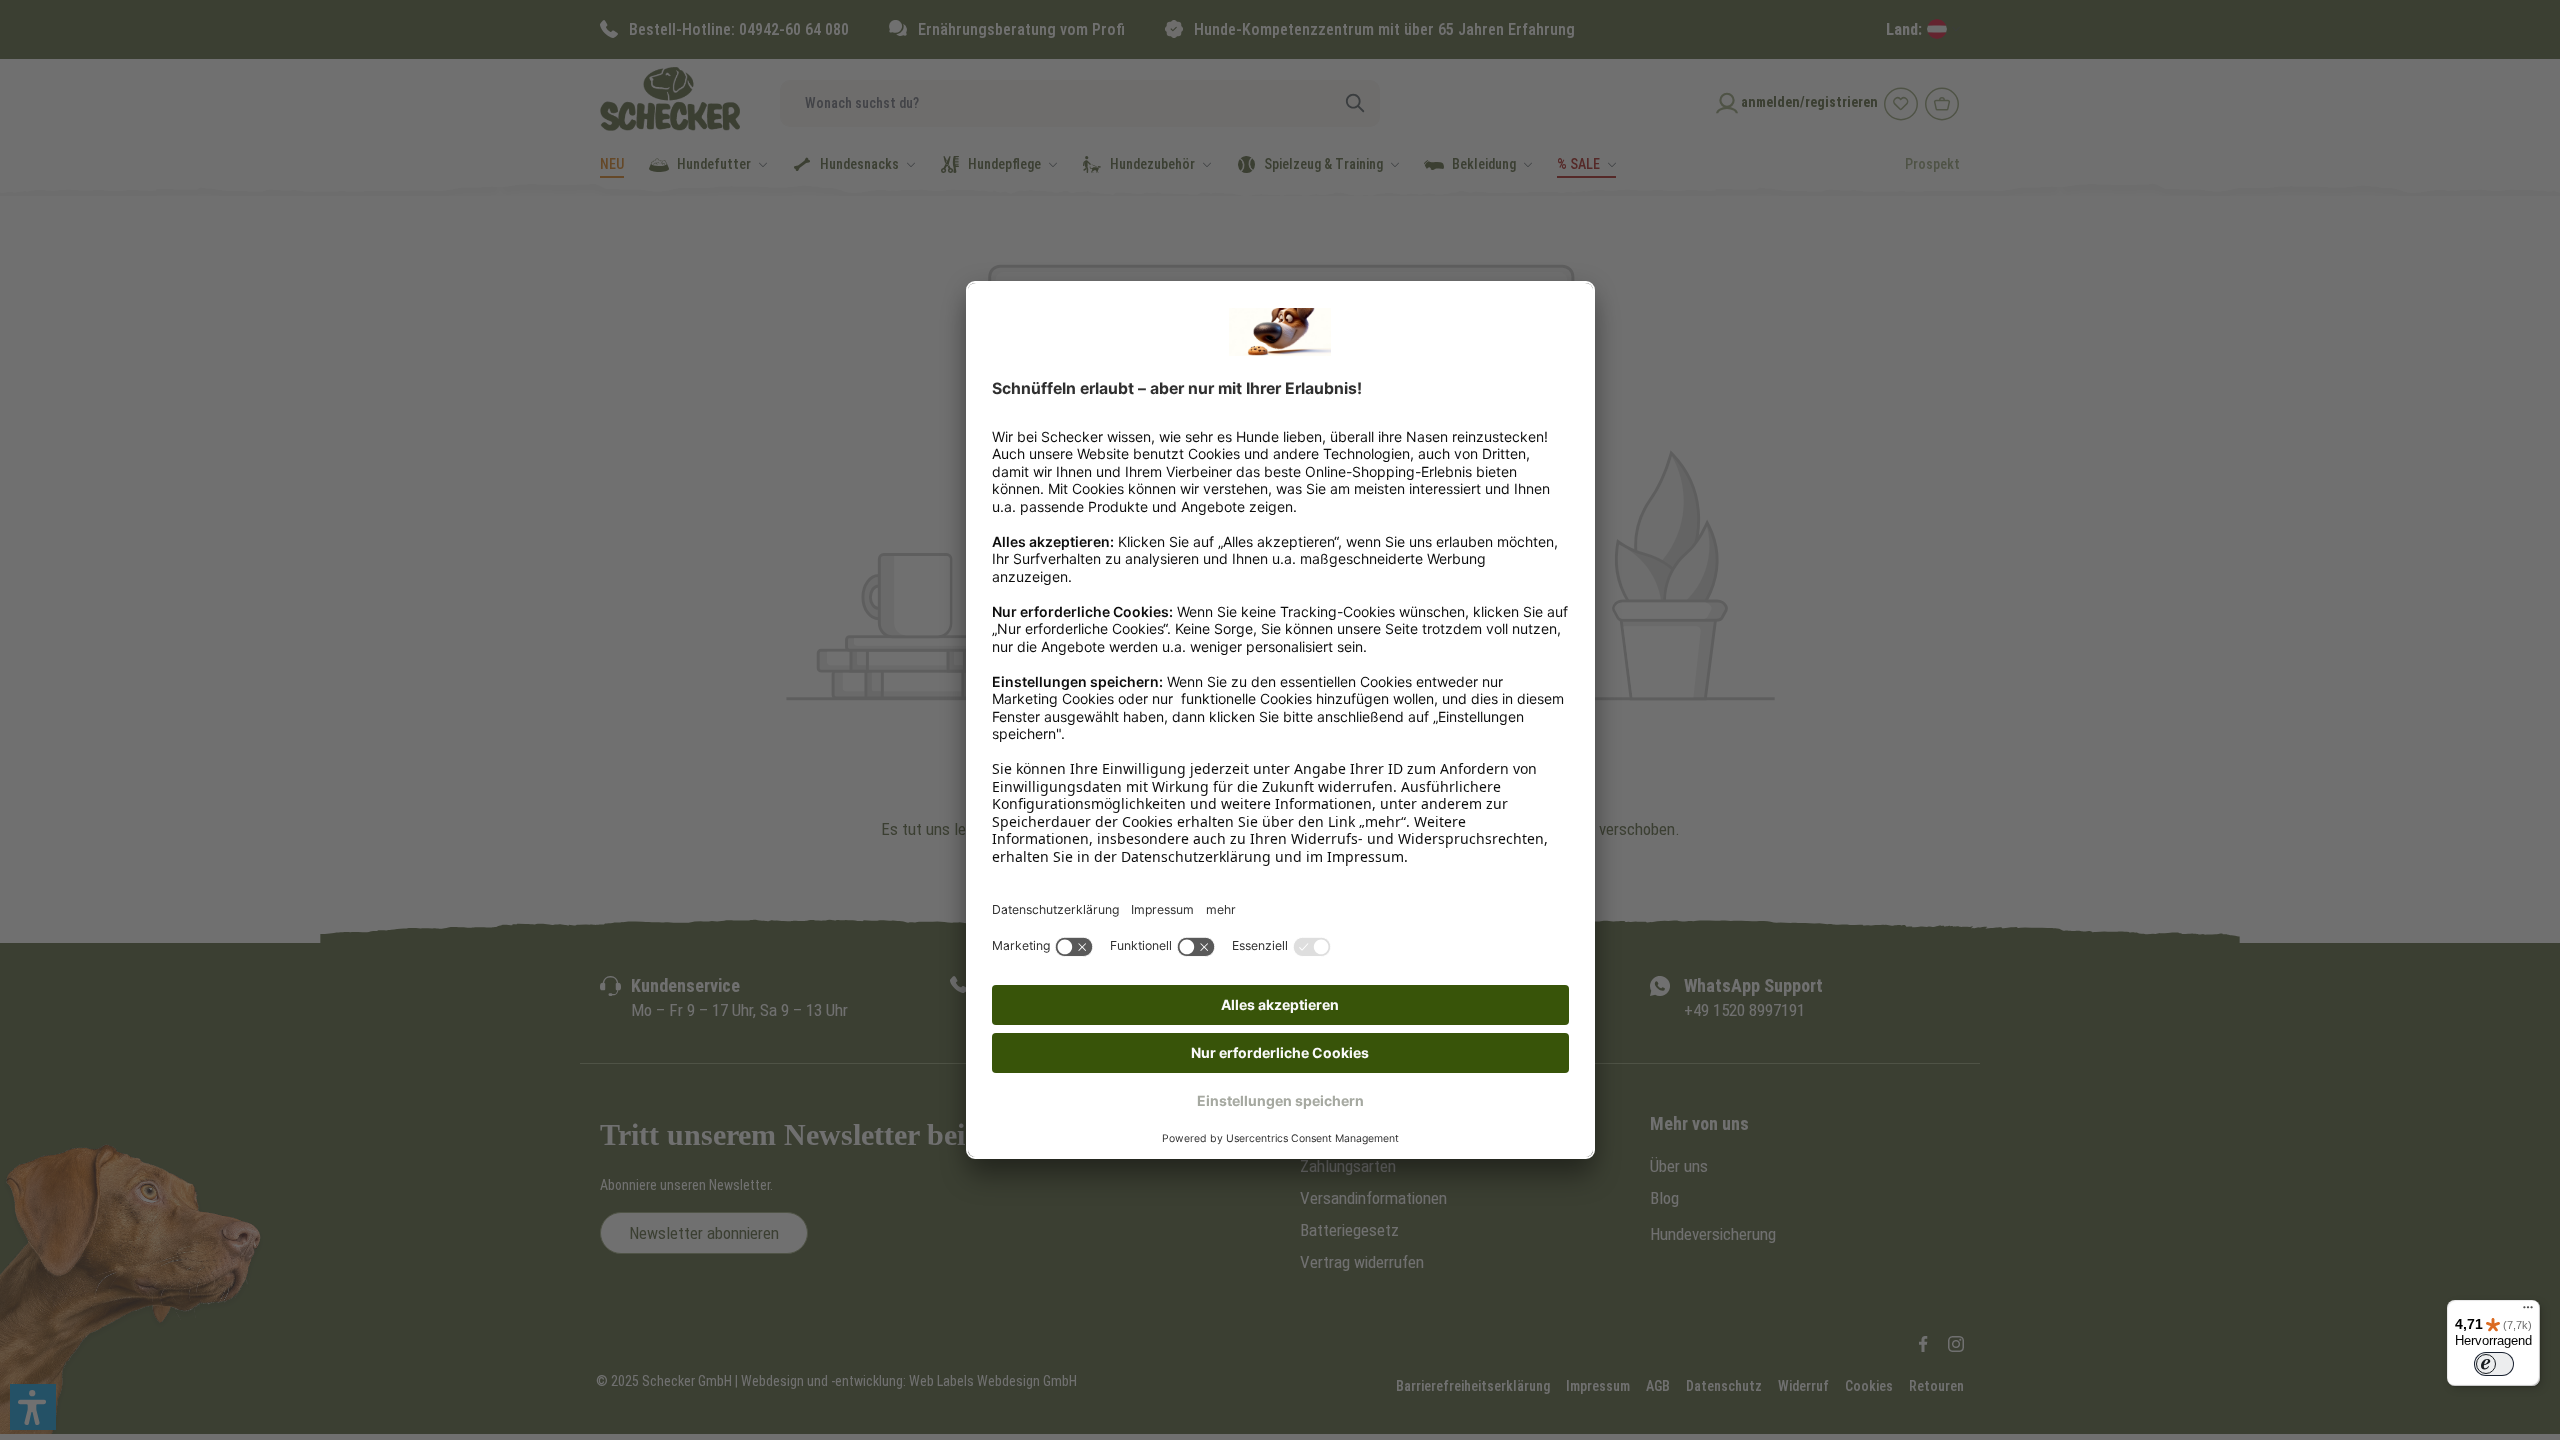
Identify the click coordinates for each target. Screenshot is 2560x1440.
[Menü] (2528, 1312)
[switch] (2494, 1364)
